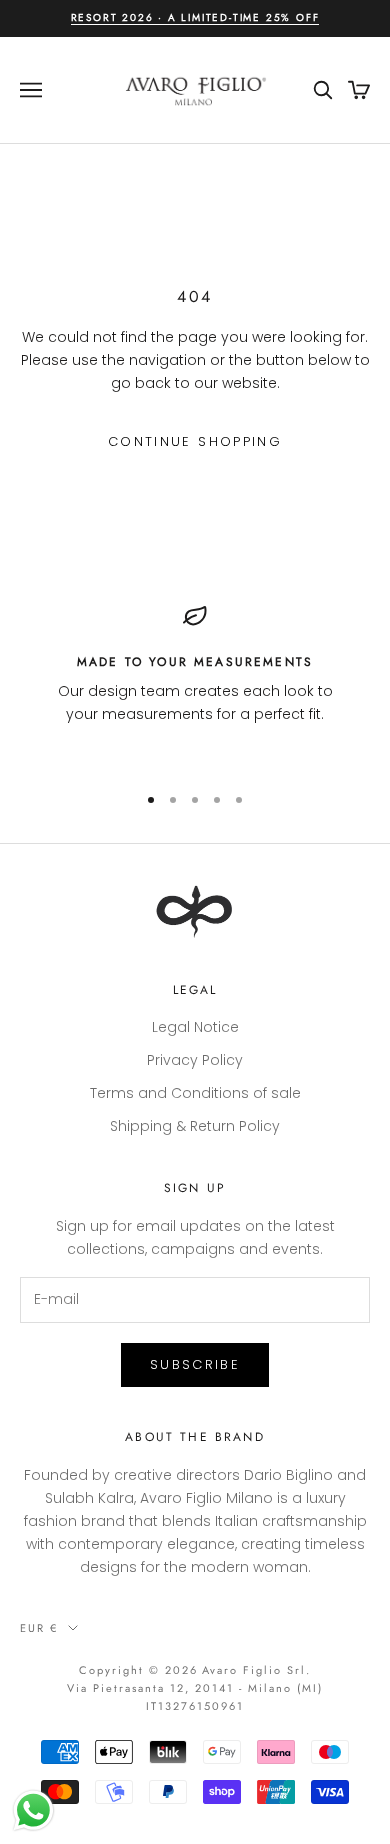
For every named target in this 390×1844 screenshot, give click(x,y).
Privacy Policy (195, 1060)
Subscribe (195, 1364)
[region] (195, 685)
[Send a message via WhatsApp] (33, 1810)
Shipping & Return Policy (195, 1126)
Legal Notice (195, 1027)
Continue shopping (195, 441)
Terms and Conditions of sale (195, 1093)
